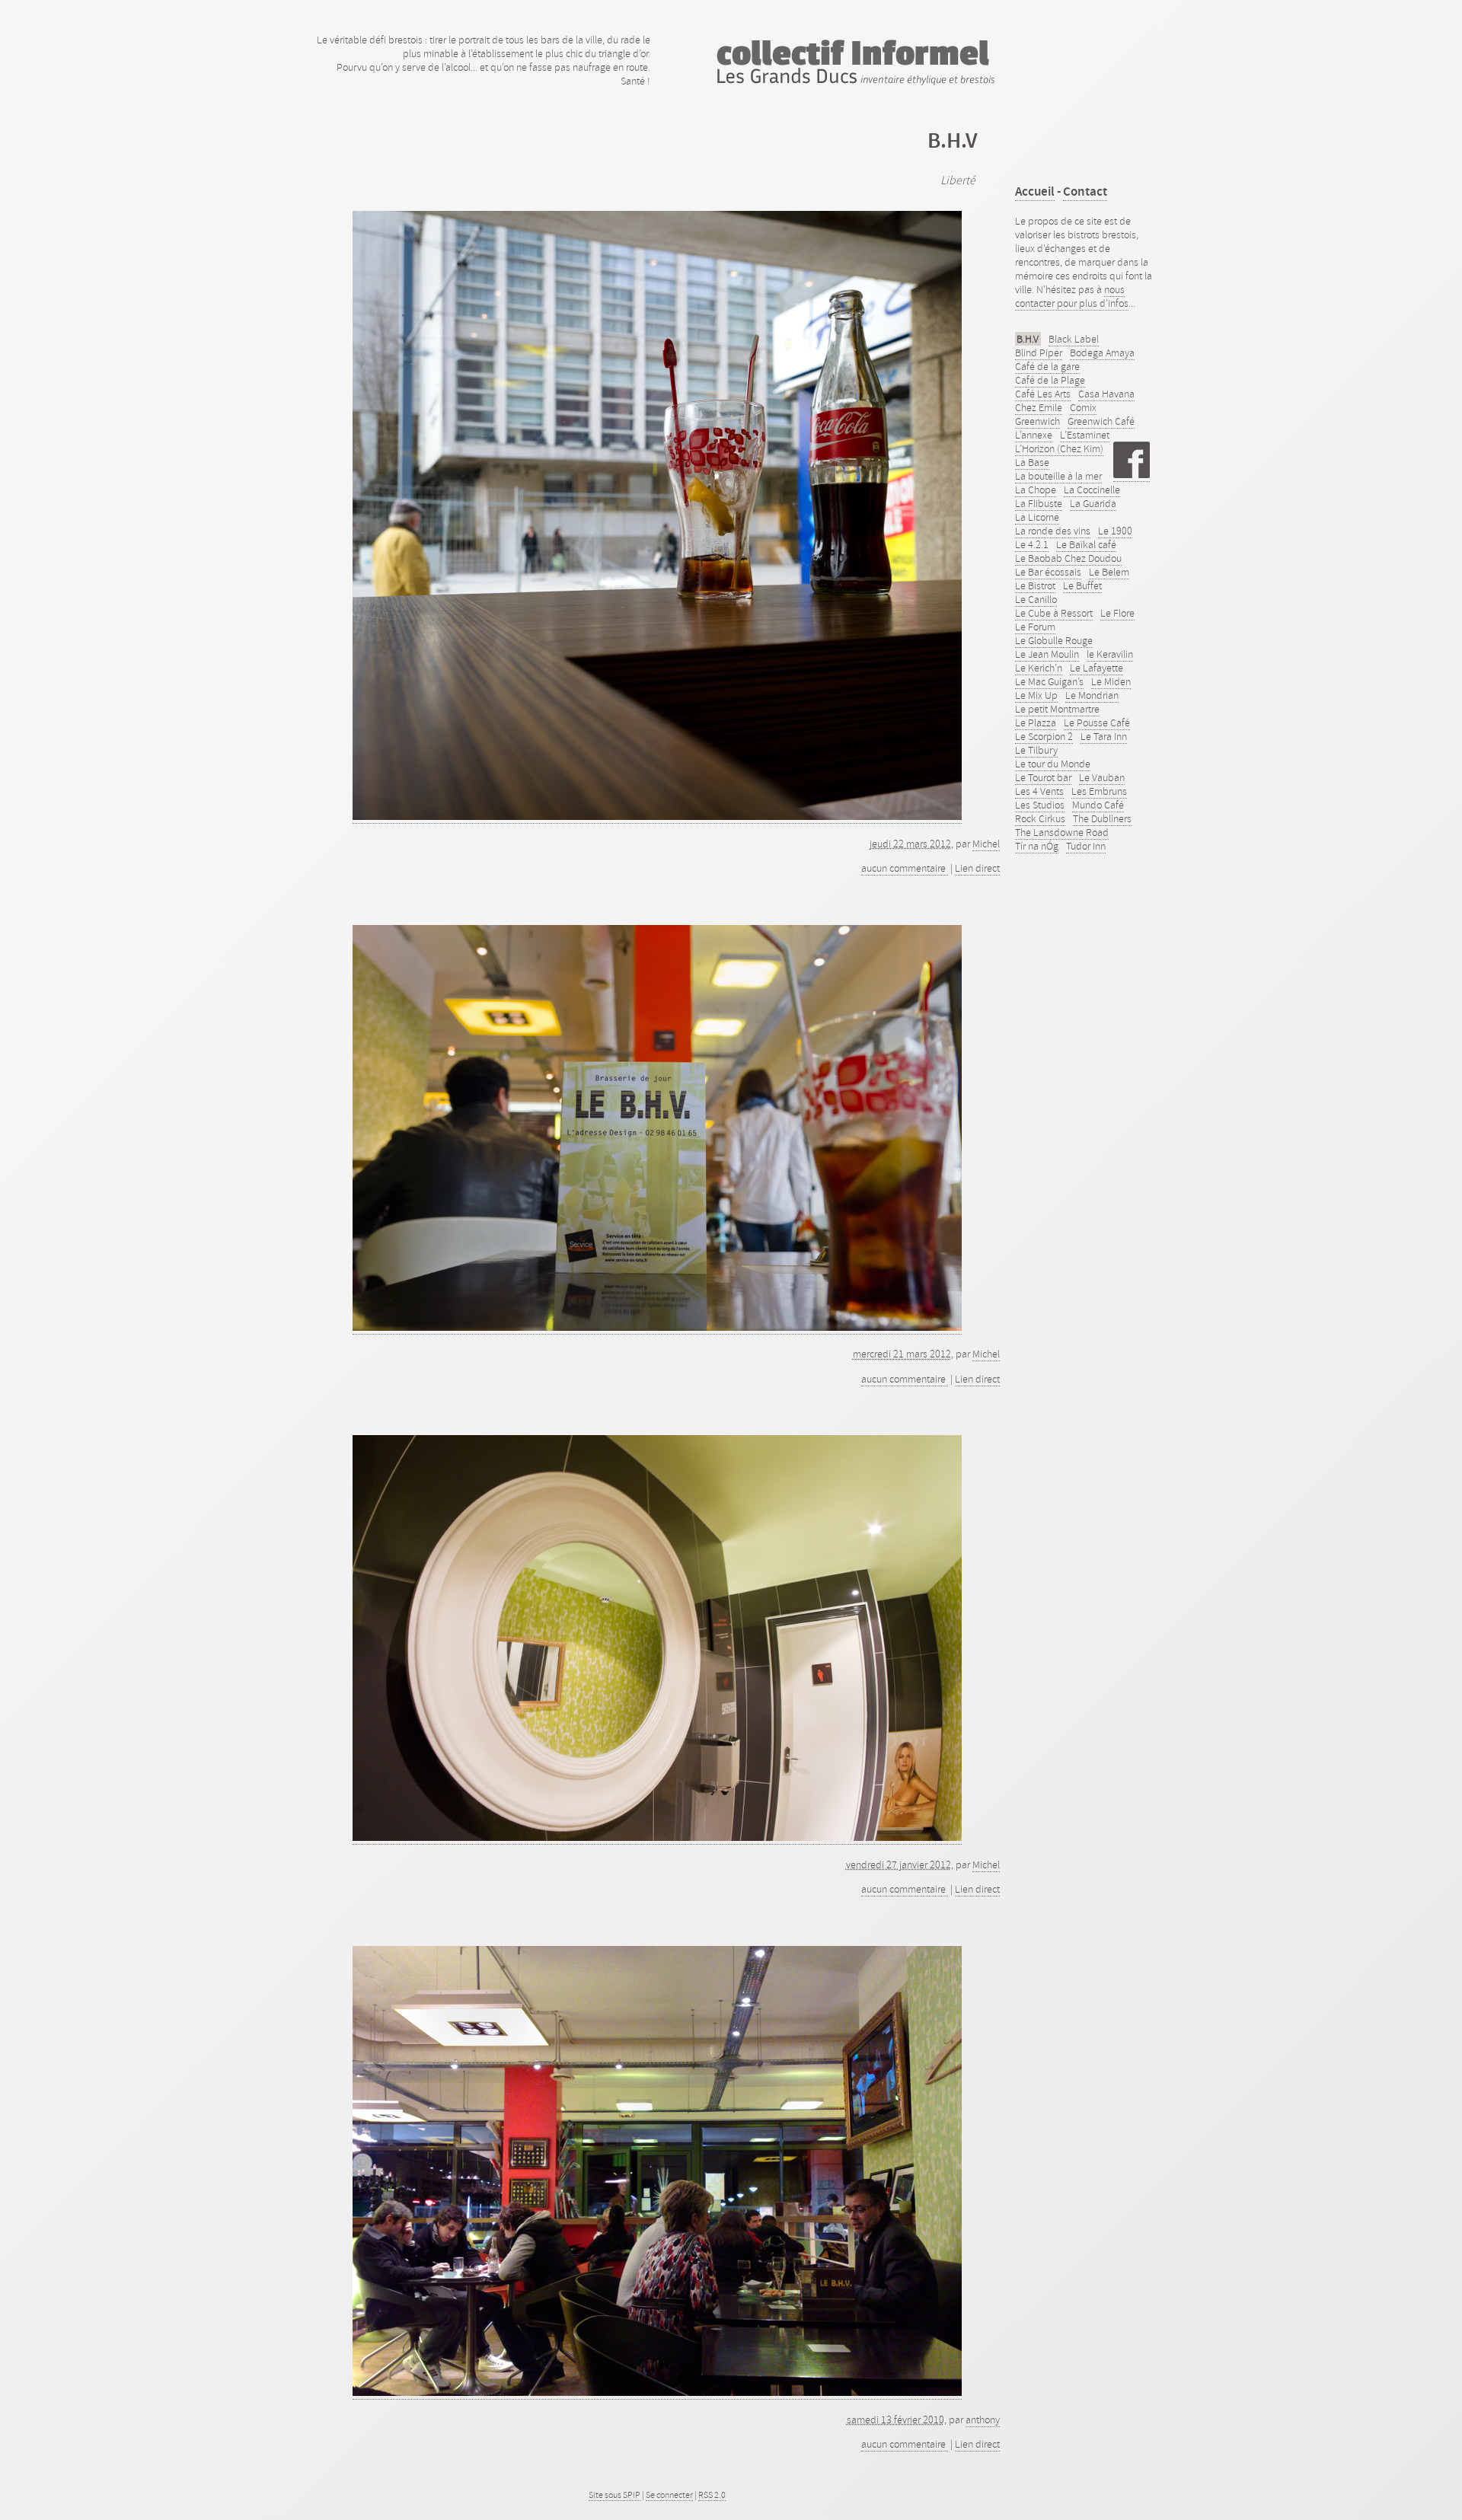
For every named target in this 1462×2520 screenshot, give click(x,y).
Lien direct (977, 868)
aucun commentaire (905, 868)
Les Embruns (1099, 791)
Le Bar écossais (1048, 572)
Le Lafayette (1096, 668)
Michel (986, 844)
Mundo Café (1098, 805)
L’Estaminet (1085, 435)
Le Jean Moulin (1047, 654)
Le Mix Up (1036, 695)
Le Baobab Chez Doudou (1068, 558)
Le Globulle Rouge (1054, 640)
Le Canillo (1036, 599)
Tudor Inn (1086, 846)
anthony (983, 2420)
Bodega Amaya (1102, 352)
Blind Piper (1039, 352)
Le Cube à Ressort (1054, 613)
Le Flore (1117, 613)
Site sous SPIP (614, 2495)
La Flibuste (1039, 503)
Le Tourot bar (1043, 777)
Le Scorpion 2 (1044, 736)
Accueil (1035, 191)
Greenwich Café (1101, 421)
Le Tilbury (1036, 750)
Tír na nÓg (1037, 846)
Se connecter (669, 2495)
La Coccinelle (1092, 490)
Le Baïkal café (1086, 544)
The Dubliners (1102, 818)
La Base (1032, 462)
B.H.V (1028, 339)
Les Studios (1040, 805)
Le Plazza (1036, 723)
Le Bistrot (1035, 585)
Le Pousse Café (1097, 723)
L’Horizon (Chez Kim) (1059, 448)
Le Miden (1111, 681)
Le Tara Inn (1104, 736)
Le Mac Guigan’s (1049, 681)
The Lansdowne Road (1062, 832)
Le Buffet (1082, 585)
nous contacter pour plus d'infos (1072, 296)
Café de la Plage (1050, 380)
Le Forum (1035, 627)
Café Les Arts (1043, 394)
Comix (1083, 407)
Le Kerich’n (1039, 668)
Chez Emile (1039, 407)
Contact (1085, 191)
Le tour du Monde (1053, 764)
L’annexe (1034, 435)
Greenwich (1037, 421)
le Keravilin (1110, 654)
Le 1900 (1115, 531)
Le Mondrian (1092, 695)
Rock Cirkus (1040, 818)
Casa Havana (1106, 394)
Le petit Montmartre (1057, 709)
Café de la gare (1047, 366)
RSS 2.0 (712, 2495)
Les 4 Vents (1039, 791)
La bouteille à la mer (1058, 476)
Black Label (1074, 339)
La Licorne (1037, 517)
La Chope (1036, 490)
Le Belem (1109, 572)
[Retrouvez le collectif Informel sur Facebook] (1132, 475)
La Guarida (1093, 503)
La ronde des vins (1053, 531)
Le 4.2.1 (1032, 544)
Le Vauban (1102, 777)
